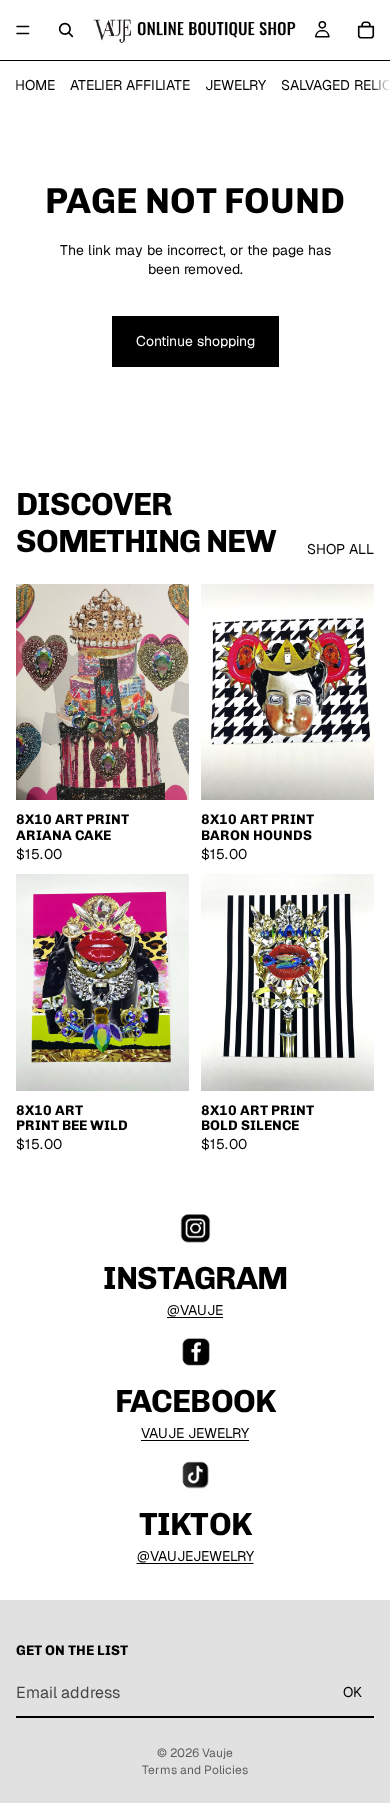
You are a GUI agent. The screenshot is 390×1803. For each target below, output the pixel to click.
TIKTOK (194, 1524)
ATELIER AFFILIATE (130, 85)
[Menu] (23, 30)
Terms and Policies (195, 1770)
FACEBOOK (194, 1401)
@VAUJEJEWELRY (195, 1556)
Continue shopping (195, 341)
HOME (35, 85)
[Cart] (366, 30)
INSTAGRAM (195, 1278)
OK (352, 1692)
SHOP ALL (340, 549)
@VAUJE (195, 1310)
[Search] (66, 30)
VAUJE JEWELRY (195, 1433)
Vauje (217, 1753)
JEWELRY (235, 85)
